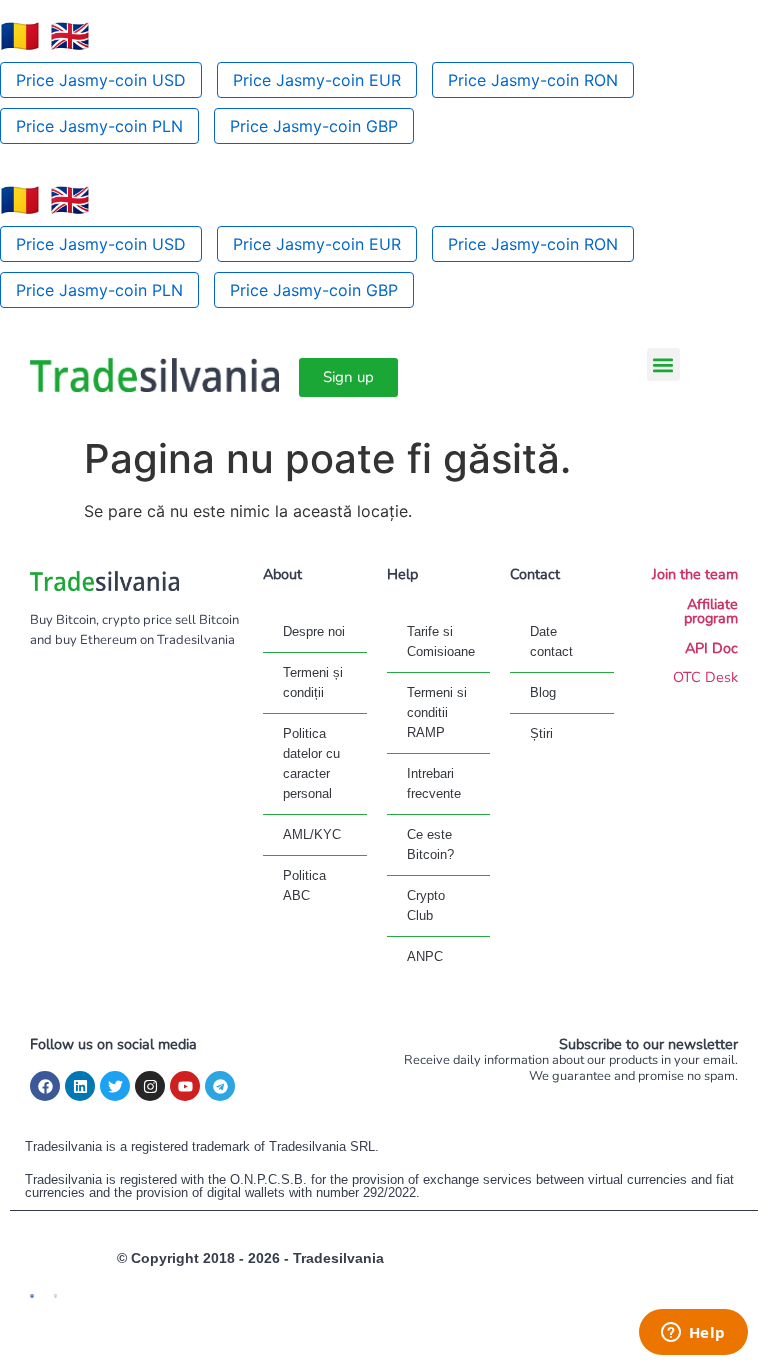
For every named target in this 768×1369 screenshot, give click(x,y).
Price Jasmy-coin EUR (317, 80)
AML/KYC (312, 834)
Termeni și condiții (313, 682)
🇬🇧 (70, 36)
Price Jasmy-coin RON (533, 80)
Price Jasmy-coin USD (101, 80)
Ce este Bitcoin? (430, 844)
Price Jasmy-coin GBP (314, 126)
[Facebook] (45, 1086)
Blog (543, 692)
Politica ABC (304, 885)
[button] (663, 364)
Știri (541, 733)
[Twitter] (115, 1086)
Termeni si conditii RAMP (437, 712)
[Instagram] (150, 1086)
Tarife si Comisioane (441, 641)
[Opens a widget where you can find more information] (693, 1334)
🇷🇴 (20, 36)
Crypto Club (426, 905)
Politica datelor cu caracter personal (311, 763)
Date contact (551, 641)
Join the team (695, 574)
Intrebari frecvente (434, 783)
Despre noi (314, 631)
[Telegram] (220, 1086)
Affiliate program (711, 611)
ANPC (425, 956)
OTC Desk (705, 677)
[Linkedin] (80, 1086)
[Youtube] (185, 1086)
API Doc (711, 648)
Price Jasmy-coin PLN (99, 126)
